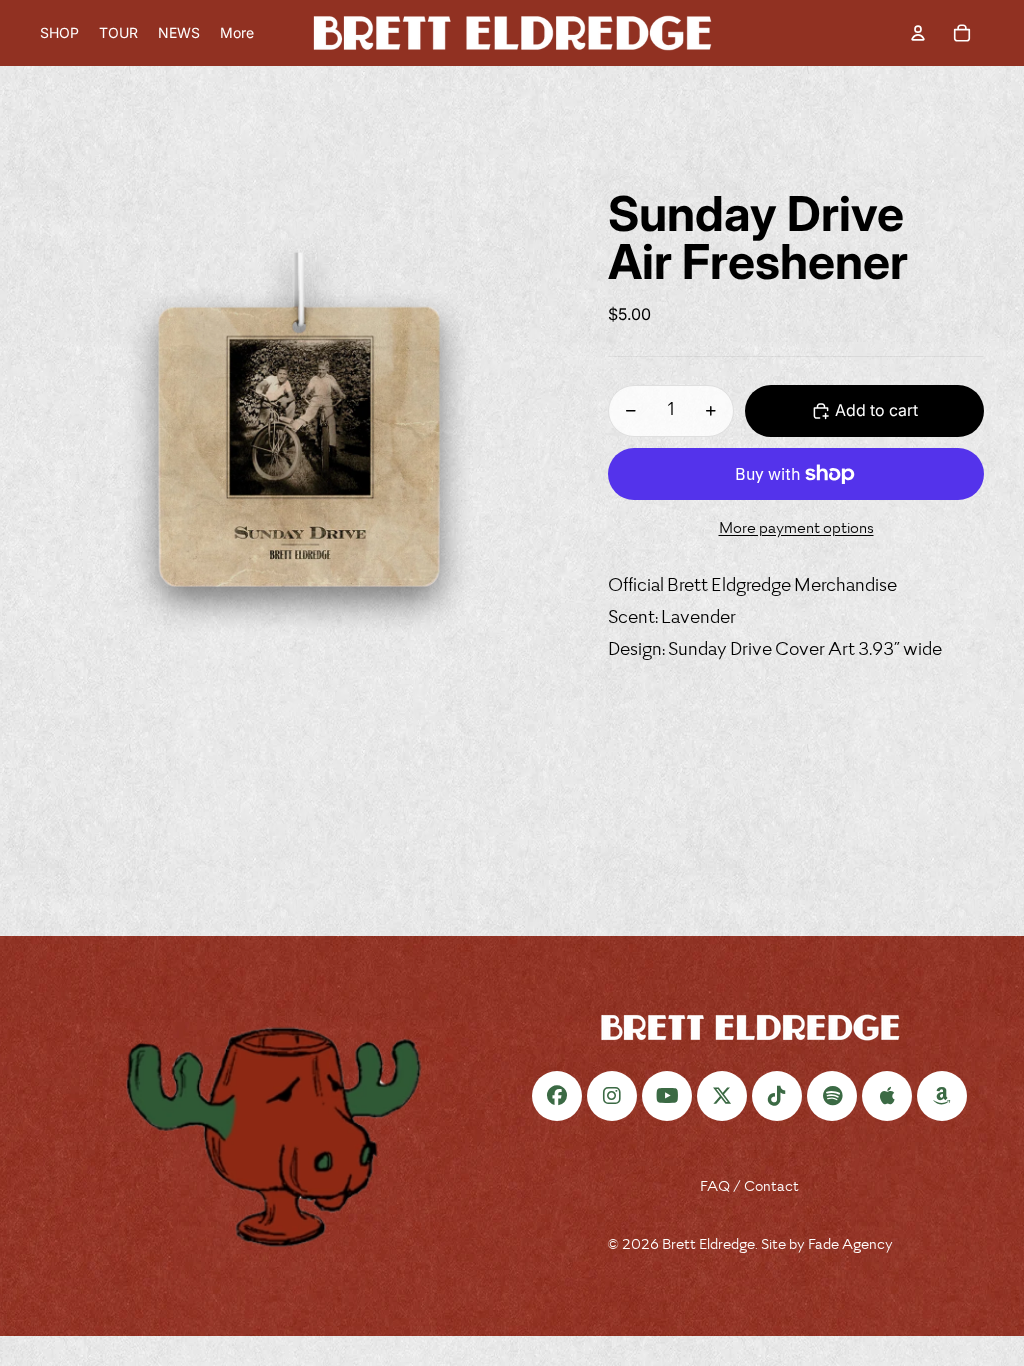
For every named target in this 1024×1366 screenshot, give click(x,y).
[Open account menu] (918, 33)
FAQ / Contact (749, 1187)
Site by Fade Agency (827, 1245)
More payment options (796, 529)
